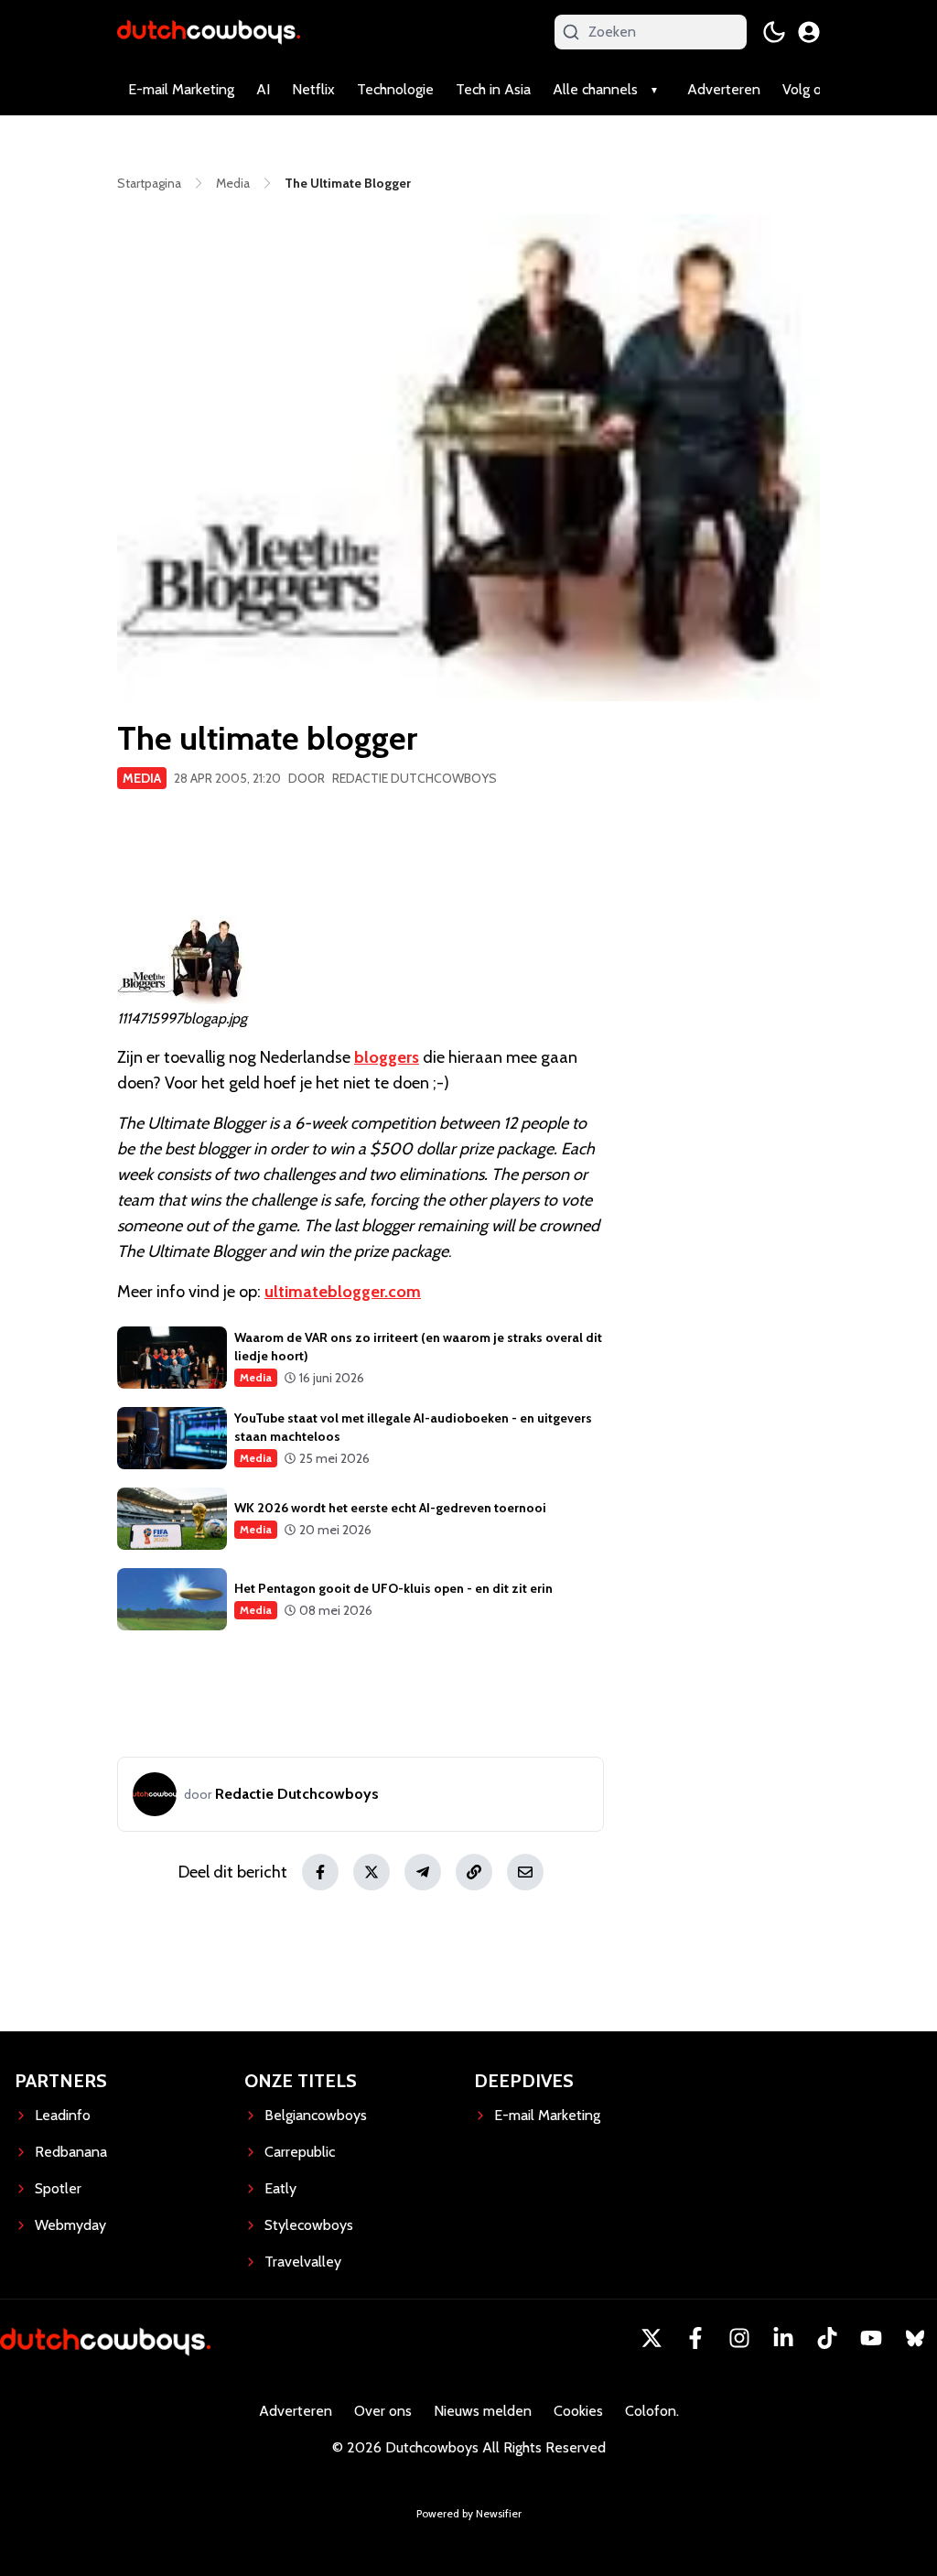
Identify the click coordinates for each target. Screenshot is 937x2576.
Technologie (395, 89)
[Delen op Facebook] (320, 1872)
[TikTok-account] (827, 2338)
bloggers (387, 1057)
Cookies (578, 2411)
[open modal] (809, 32)
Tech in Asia (493, 89)
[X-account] (652, 2338)
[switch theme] (774, 32)
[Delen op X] (372, 1872)
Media (142, 778)
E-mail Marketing (181, 89)
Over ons (383, 2411)
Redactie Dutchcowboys (415, 778)
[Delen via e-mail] (525, 1872)
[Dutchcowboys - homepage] (209, 32)
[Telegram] (423, 1872)
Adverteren (724, 89)
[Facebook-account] (695, 2338)
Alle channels (595, 89)
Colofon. (652, 2411)
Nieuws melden (483, 2411)
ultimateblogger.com (343, 1292)
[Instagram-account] (739, 2338)
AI (263, 89)
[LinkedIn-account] (783, 2338)
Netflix (313, 89)
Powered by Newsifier (469, 2513)
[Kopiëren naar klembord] (474, 1872)
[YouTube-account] (871, 2338)
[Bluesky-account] (915, 2338)
